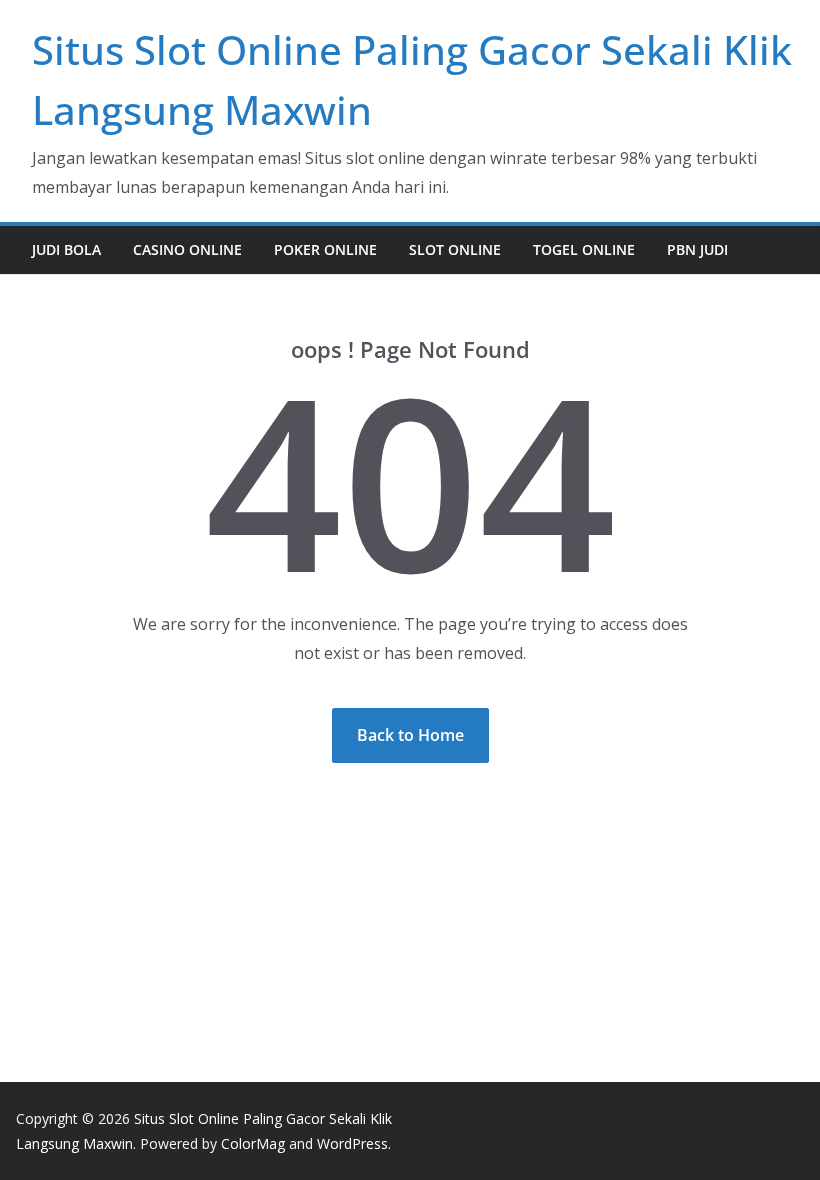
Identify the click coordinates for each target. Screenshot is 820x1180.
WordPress (352, 1143)
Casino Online (187, 249)
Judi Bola (66, 249)
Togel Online (584, 249)
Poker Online (325, 249)
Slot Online (455, 249)
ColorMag (253, 1143)
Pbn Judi (697, 249)
